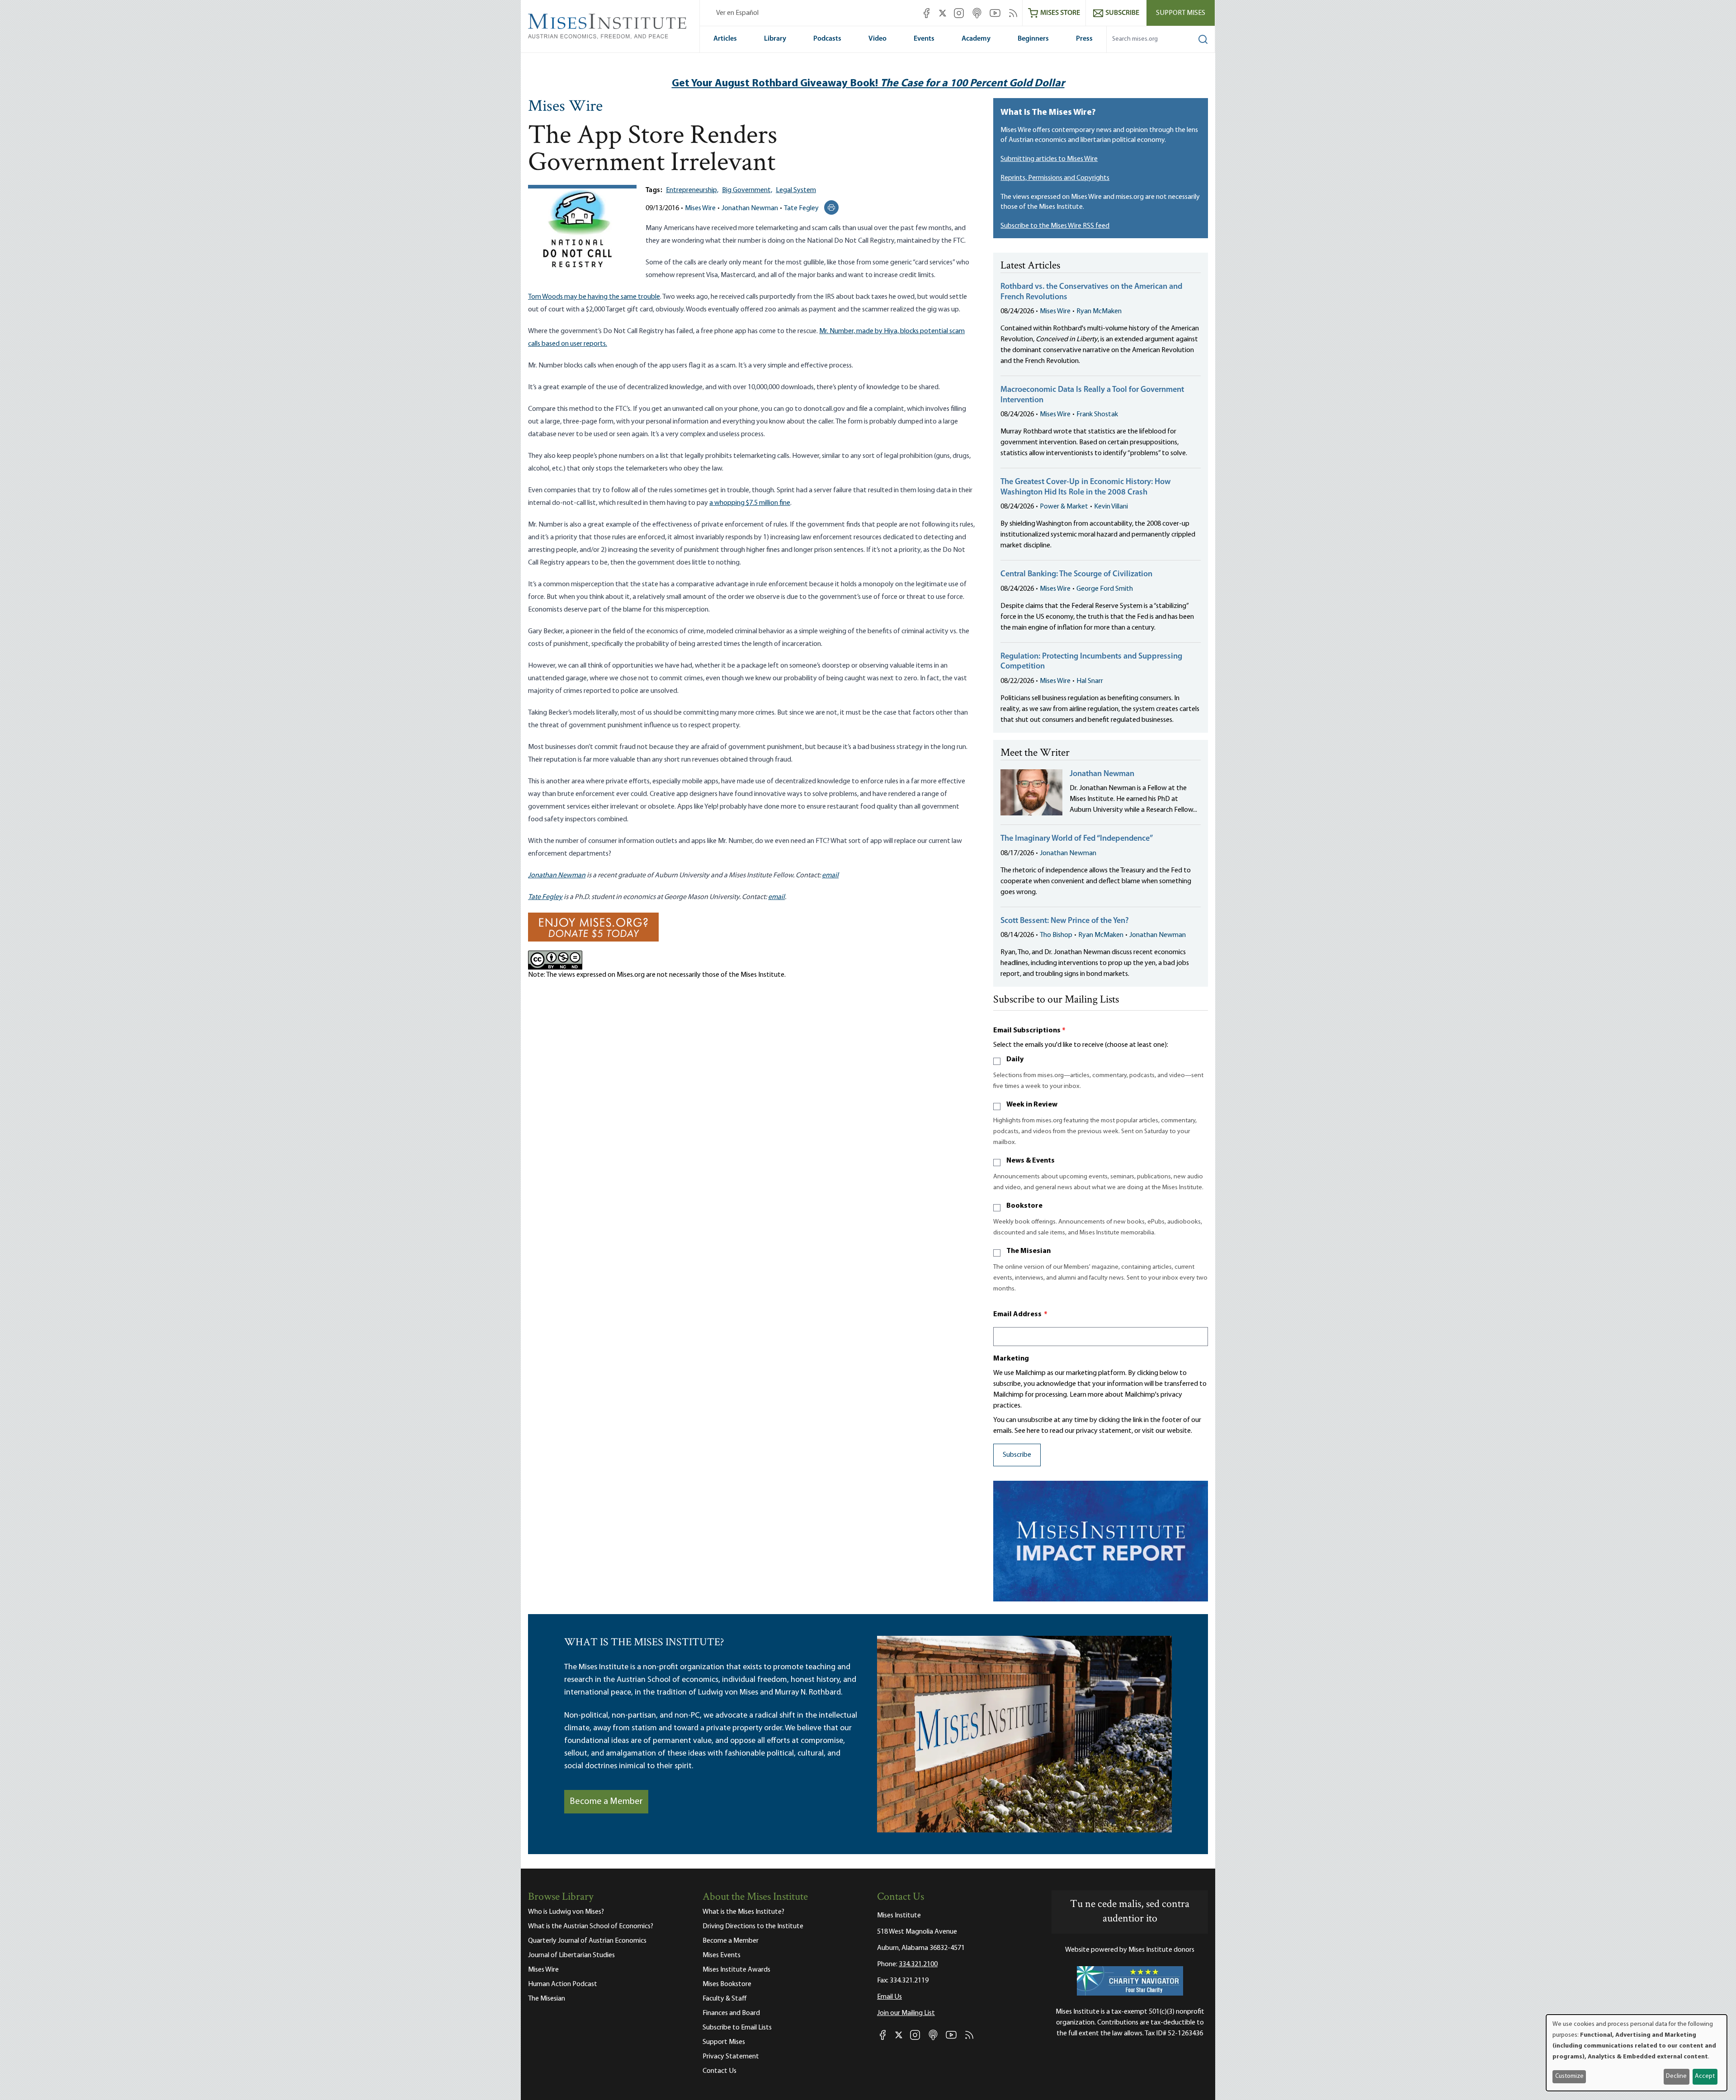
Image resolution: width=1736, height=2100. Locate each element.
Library (775, 39)
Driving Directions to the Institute (753, 1926)
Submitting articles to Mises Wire (1049, 159)
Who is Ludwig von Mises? (566, 1912)
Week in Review (1032, 1105)
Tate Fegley (801, 208)
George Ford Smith (1105, 589)
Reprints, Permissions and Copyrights (1055, 178)
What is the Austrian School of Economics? (591, 1926)
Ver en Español (737, 13)
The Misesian (1028, 1251)
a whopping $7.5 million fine (750, 503)
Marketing (1011, 1359)
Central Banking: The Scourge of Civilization (1076, 574)
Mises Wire (565, 107)
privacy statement (1104, 1431)
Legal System (796, 190)
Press (1084, 39)
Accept (1705, 2076)
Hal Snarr (1090, 681)
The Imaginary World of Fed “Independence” (1077, 839)
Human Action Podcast (563, 1984)
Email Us (889, 1997)
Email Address (1020, 1314)
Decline (1676, 2076)
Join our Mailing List (906, 2013)
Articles (725, 39)
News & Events (1031, 1161)
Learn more (1087, 1395)
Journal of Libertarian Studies (571, 1955)
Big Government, (747, 190)
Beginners (1033, 39)
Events (924, 39)
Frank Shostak (1097, 414)
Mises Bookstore (727, 1984)
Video (877, 39)
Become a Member (606, 1802)
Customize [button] (1569, 2076)
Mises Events (722, 1955)
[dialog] (1637, 2053)
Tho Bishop (1056, 935)
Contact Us (719, 2071)
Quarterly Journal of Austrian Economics (587, 1941)
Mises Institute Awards (736, 1970)
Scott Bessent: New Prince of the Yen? (1065, 921)
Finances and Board (731, 2013)
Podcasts (827, 39)
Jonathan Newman (750, 208)
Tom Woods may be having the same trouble (594, 297)
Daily (1015, 1059)
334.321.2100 (918, 1964)
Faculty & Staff (725, 1999)
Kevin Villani (1111, 507)
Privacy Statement (731, 2057)
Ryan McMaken (1099, 311)
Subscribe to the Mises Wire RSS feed (1055, 226)
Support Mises (1181, 13)
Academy (976, 39)
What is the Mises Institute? (743, 1912)
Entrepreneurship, (692, 190)
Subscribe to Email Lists (737, 2028)
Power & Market (1064, 507)
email (830, 876)
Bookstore (1024, 1206)
